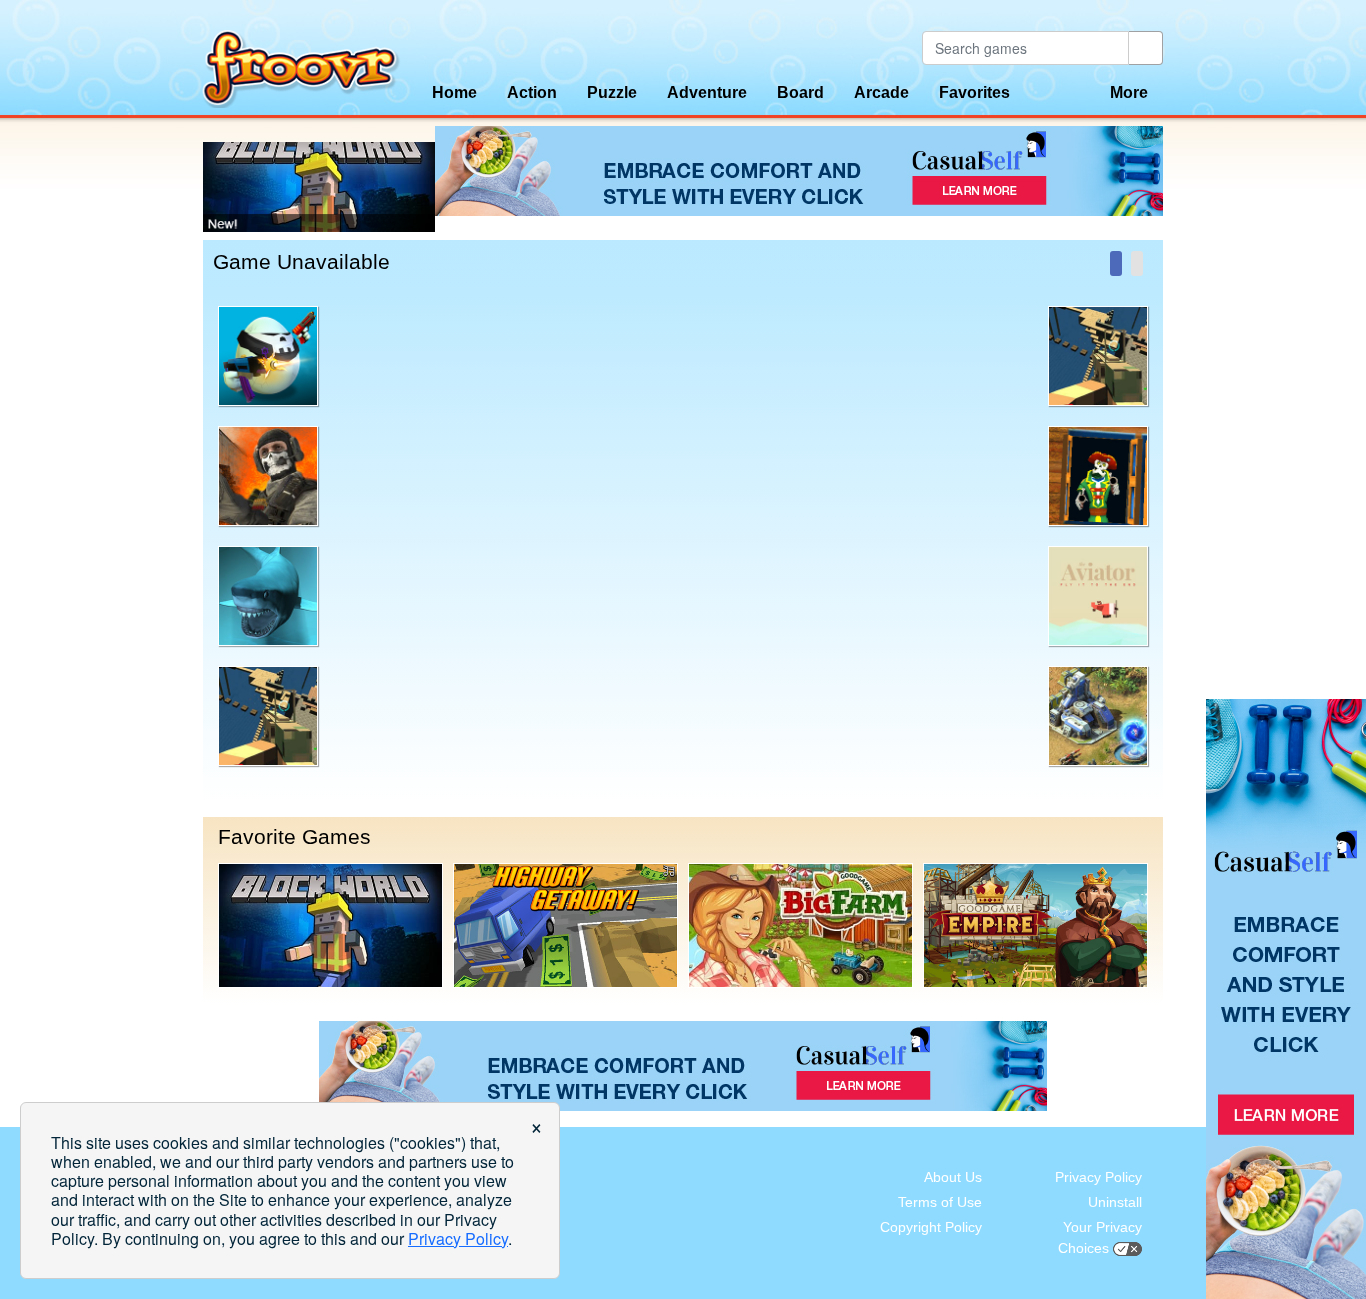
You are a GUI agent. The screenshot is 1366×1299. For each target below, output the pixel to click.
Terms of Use (940, 1202)
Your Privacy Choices (1100, 1237)
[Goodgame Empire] (1035, 925)
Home (454, 92)
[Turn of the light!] (1137, 263)
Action (532, 92)
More (1129, 92)
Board (800, 92)
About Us (953, 1177)
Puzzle (612, 92)
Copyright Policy (931, 1227)
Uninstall (1115, 1202)
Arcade (881, 92)
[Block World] (330, 925)
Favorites (974, 92)
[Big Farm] (800, 925)
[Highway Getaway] (565, 925)
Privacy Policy (1098, 1177)
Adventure (707, 92)
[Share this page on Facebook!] (1116, 263)
